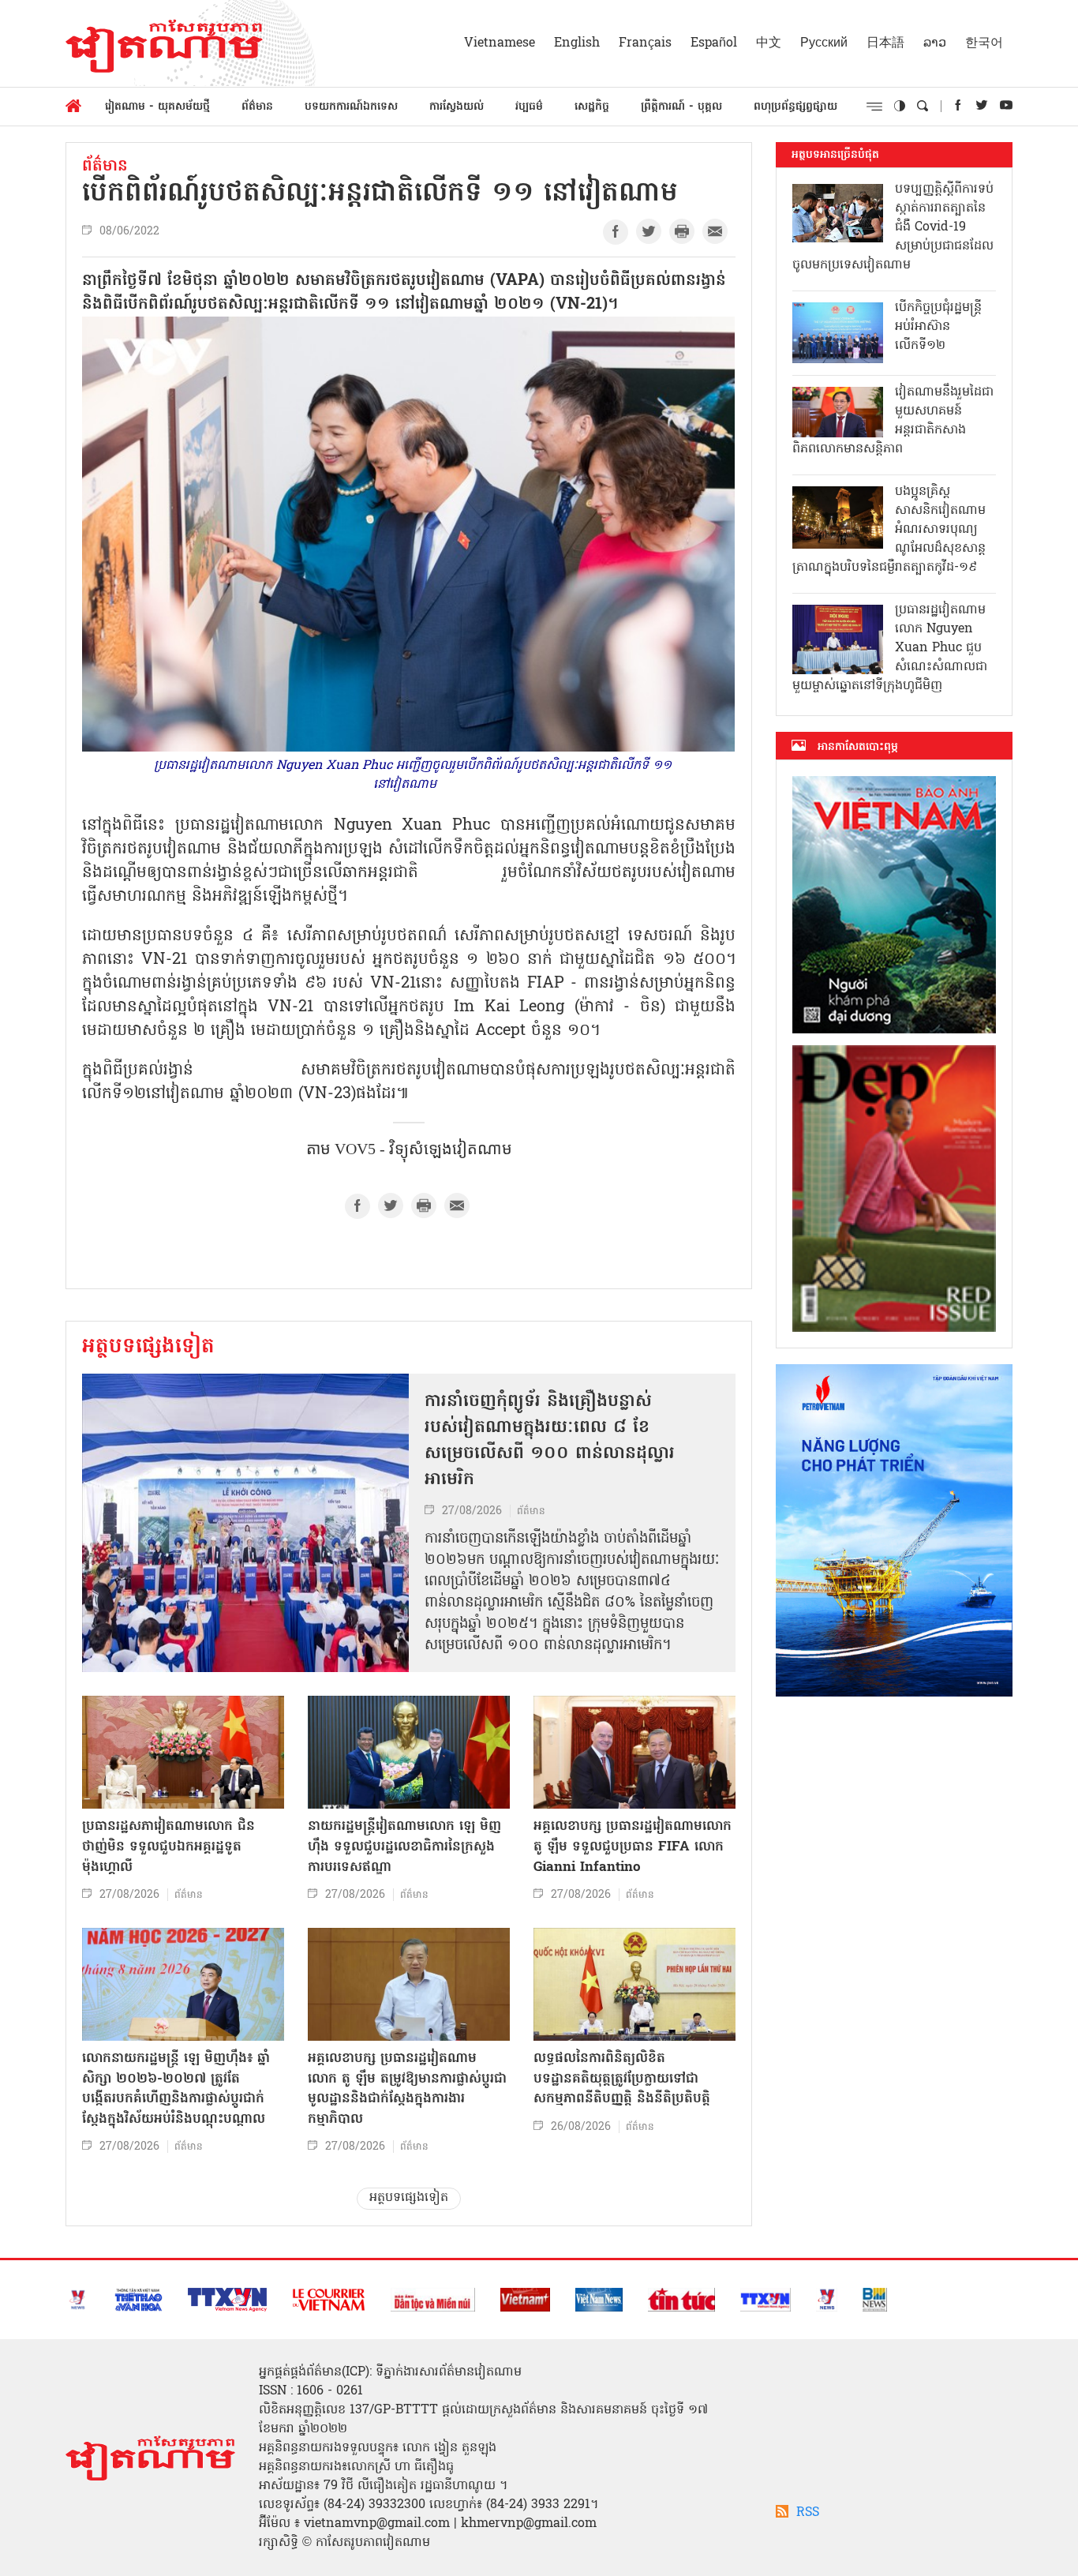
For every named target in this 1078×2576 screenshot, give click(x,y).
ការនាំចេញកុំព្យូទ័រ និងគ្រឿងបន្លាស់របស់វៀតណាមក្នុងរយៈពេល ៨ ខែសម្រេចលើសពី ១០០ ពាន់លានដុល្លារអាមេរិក (550, 1441)
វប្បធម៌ (529, 107)
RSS (808, 2513)
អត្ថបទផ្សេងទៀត (148, 1348)
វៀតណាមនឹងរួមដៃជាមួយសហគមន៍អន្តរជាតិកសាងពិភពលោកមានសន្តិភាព (893, 421)
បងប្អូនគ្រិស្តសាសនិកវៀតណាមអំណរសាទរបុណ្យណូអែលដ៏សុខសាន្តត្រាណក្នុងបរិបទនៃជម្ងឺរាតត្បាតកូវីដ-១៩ (889, 530)
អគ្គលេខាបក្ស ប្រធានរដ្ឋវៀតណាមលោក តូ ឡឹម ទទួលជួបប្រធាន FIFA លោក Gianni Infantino (633, 1847)
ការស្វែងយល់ (457, 107)
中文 (769, 43)
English (577, 43)
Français (645, 43)
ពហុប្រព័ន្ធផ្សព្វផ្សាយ (795, 107)
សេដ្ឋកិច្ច (592, 107)
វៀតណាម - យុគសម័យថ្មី (157, 107)
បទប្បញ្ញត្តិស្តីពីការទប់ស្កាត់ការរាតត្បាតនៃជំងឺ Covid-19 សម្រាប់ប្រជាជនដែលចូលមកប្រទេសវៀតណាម (893, 227)
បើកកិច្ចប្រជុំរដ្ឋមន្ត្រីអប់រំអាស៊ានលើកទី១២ (938, 327)
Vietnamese (500, 43)
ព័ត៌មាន (257, 107)
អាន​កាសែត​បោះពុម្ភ (858, 747)
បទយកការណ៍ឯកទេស (351, 107)
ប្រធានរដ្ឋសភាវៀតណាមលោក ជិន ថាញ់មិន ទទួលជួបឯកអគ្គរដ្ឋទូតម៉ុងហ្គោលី (168, 1847)
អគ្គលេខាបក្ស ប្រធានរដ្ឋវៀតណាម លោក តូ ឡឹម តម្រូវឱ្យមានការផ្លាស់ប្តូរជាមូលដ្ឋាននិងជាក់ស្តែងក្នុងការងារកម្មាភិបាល (407, 2089)
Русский (824, 43)
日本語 (885, 43)
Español (714, 43)
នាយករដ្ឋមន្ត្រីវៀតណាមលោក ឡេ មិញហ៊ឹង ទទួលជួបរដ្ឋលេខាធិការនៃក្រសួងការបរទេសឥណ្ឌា (404, 1847)
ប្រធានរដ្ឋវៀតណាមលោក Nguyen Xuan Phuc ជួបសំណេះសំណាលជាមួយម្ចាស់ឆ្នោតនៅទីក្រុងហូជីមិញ (890, 648)
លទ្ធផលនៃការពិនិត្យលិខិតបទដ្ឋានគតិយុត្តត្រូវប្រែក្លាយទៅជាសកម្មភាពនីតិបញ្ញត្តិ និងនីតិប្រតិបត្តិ (622, 2079)
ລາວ (935, 43)
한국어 (984, 43)
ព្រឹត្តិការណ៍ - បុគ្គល (681, 107)
